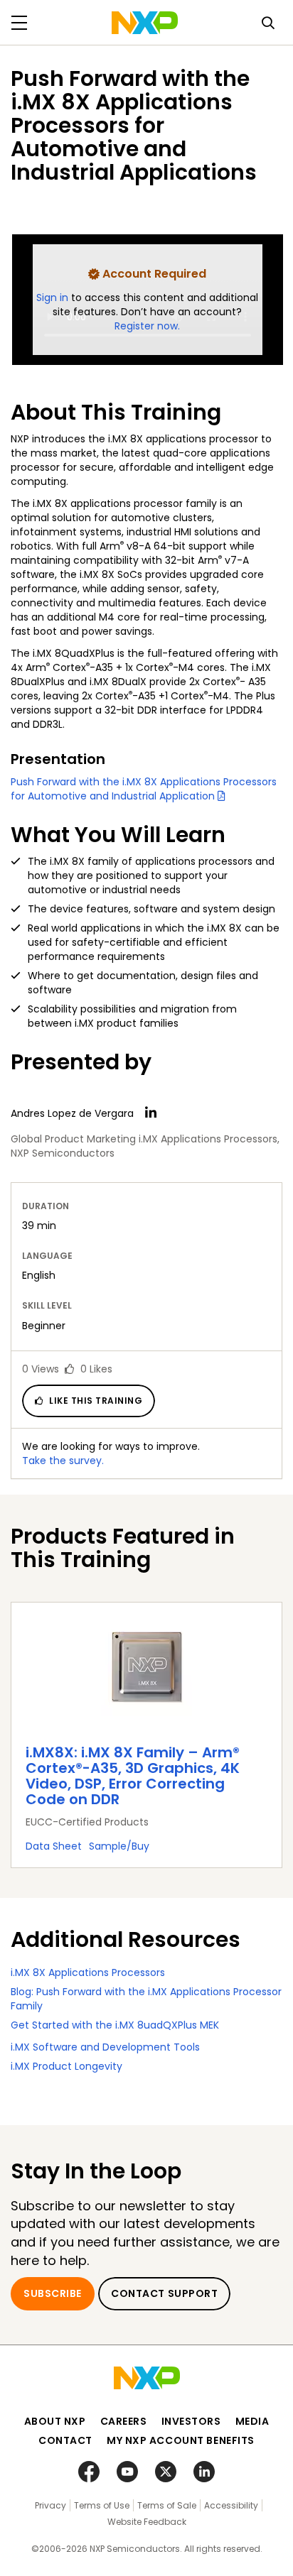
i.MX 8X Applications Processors (88, 1972)
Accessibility (231, 2505)
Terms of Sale (167, 2505)
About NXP (55, 2421)
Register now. (147, 326)
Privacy (50, 2505)
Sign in (54, 298)
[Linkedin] (151, 1113)
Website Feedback (147, 2522)
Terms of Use (102, 2505)
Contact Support (164, 2293)
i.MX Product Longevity (66, 2066)
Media (252, 2421)
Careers (124, 2421)
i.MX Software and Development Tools (105, 2047)
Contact (65, 2440)
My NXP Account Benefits (181, 2440)
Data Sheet (54, 1846)
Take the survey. (63, 1461)
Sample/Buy (119, 1846)
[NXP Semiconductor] (145, 23)
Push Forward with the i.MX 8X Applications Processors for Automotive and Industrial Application (144, 789)
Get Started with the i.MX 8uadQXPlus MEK (115, 2025)
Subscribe (53, 2293)
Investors (191, 2421)
